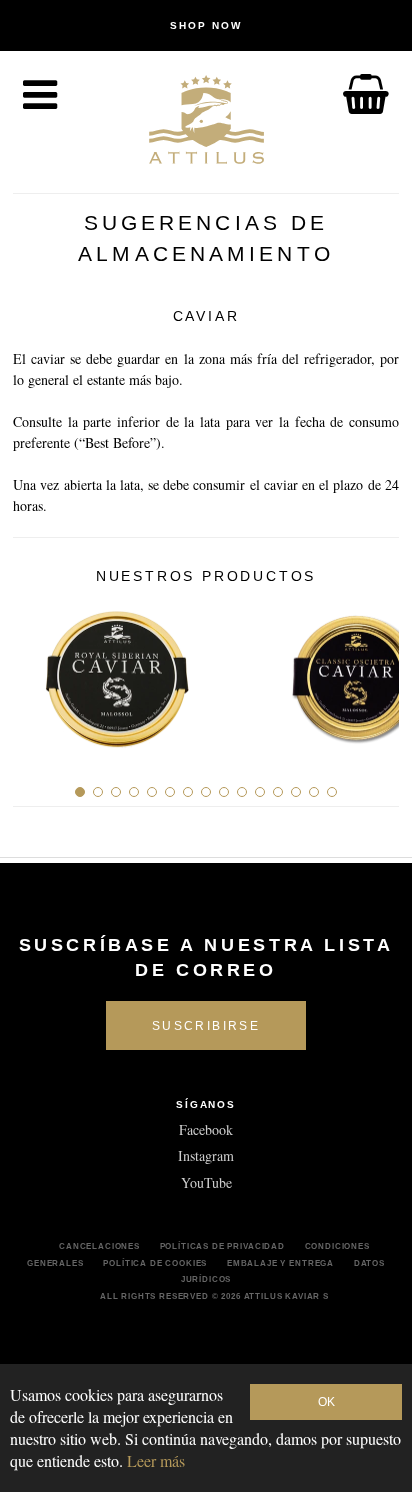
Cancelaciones (99, 1246)
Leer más (156, 1460)
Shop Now (206, 25)
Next (376, 672)
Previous (35, 672)
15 (332, 792)
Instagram (206, 1155)
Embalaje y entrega (280, 1263)
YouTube (206, 1182)
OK (326, 1402)
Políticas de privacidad (222, 1246)
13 (296, 792)
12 (278, 792)
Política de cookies (155, 1263)
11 (260, 792)
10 (242, 792)
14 (314, 792)
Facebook (206, 1129)
